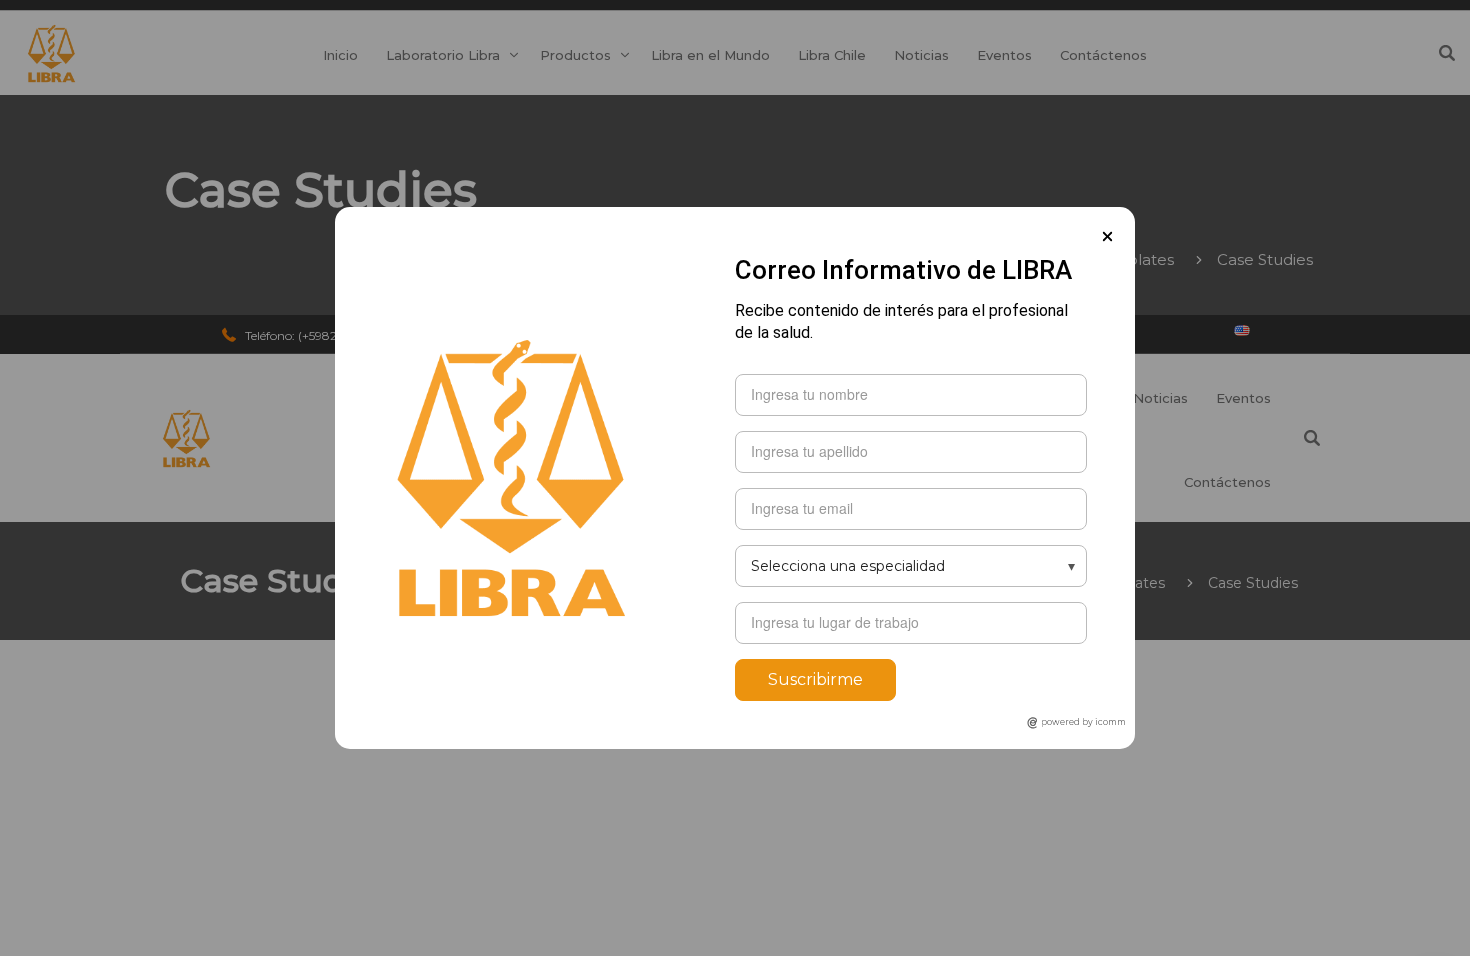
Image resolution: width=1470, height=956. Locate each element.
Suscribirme (815, 679)
